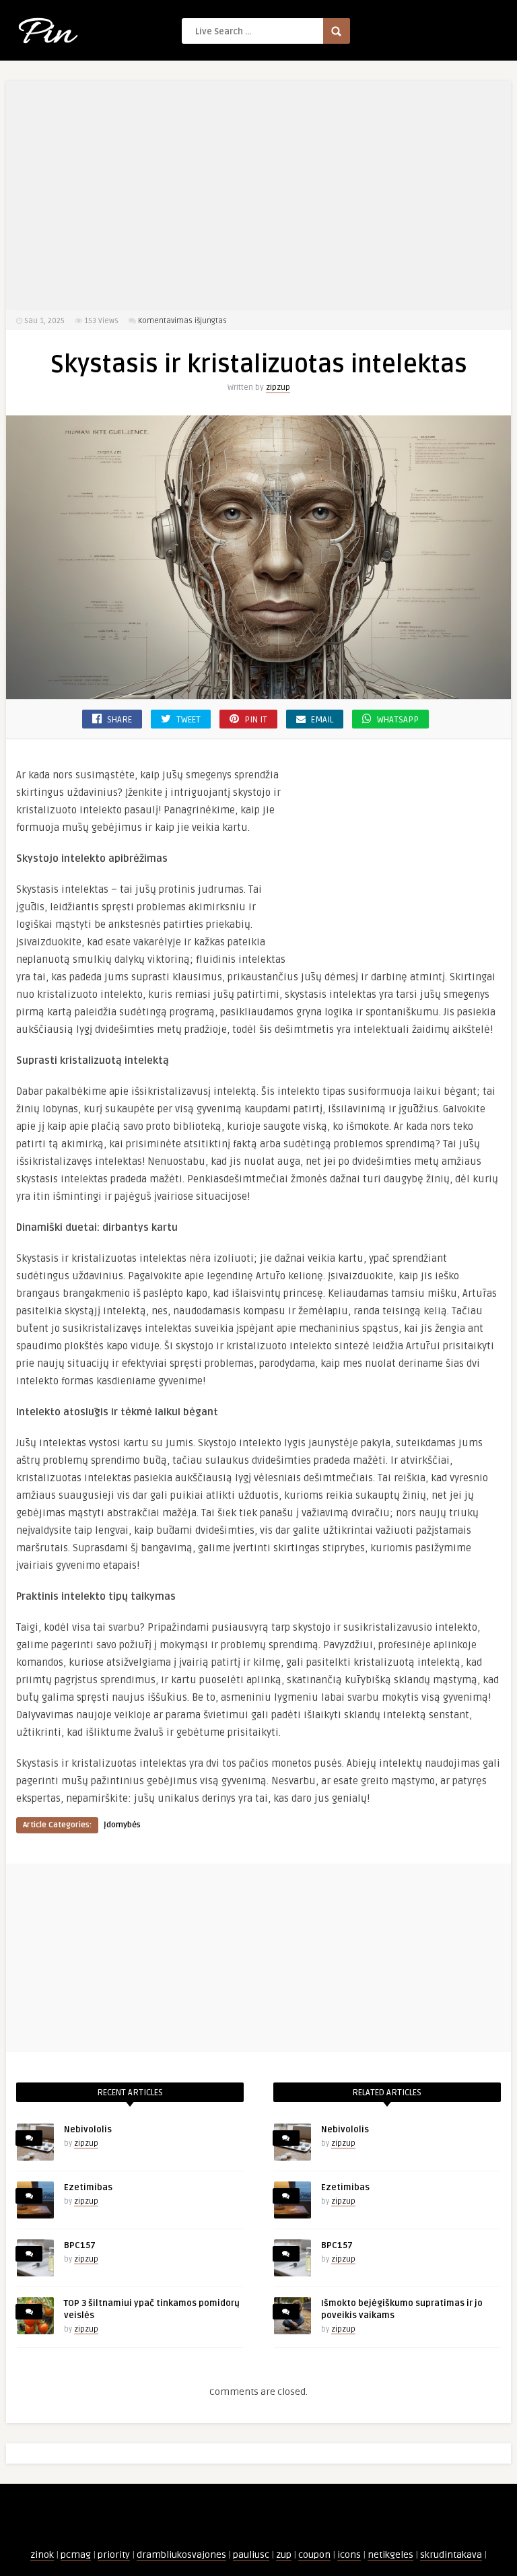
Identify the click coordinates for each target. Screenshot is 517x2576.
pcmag (76, 2555)
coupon (314, 2555)
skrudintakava (451, 2555)
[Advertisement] (258, 195)
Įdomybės (122, 1825)
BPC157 (80, 2245)
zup (284, 2555)
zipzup (278, 387)
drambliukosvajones (181, 2555)
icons (349, 2555)
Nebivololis (88, 2130)
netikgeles (390, 2555)
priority (114, 2555)
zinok (42, 2555)
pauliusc (251, 2555)
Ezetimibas (88, 2188)
